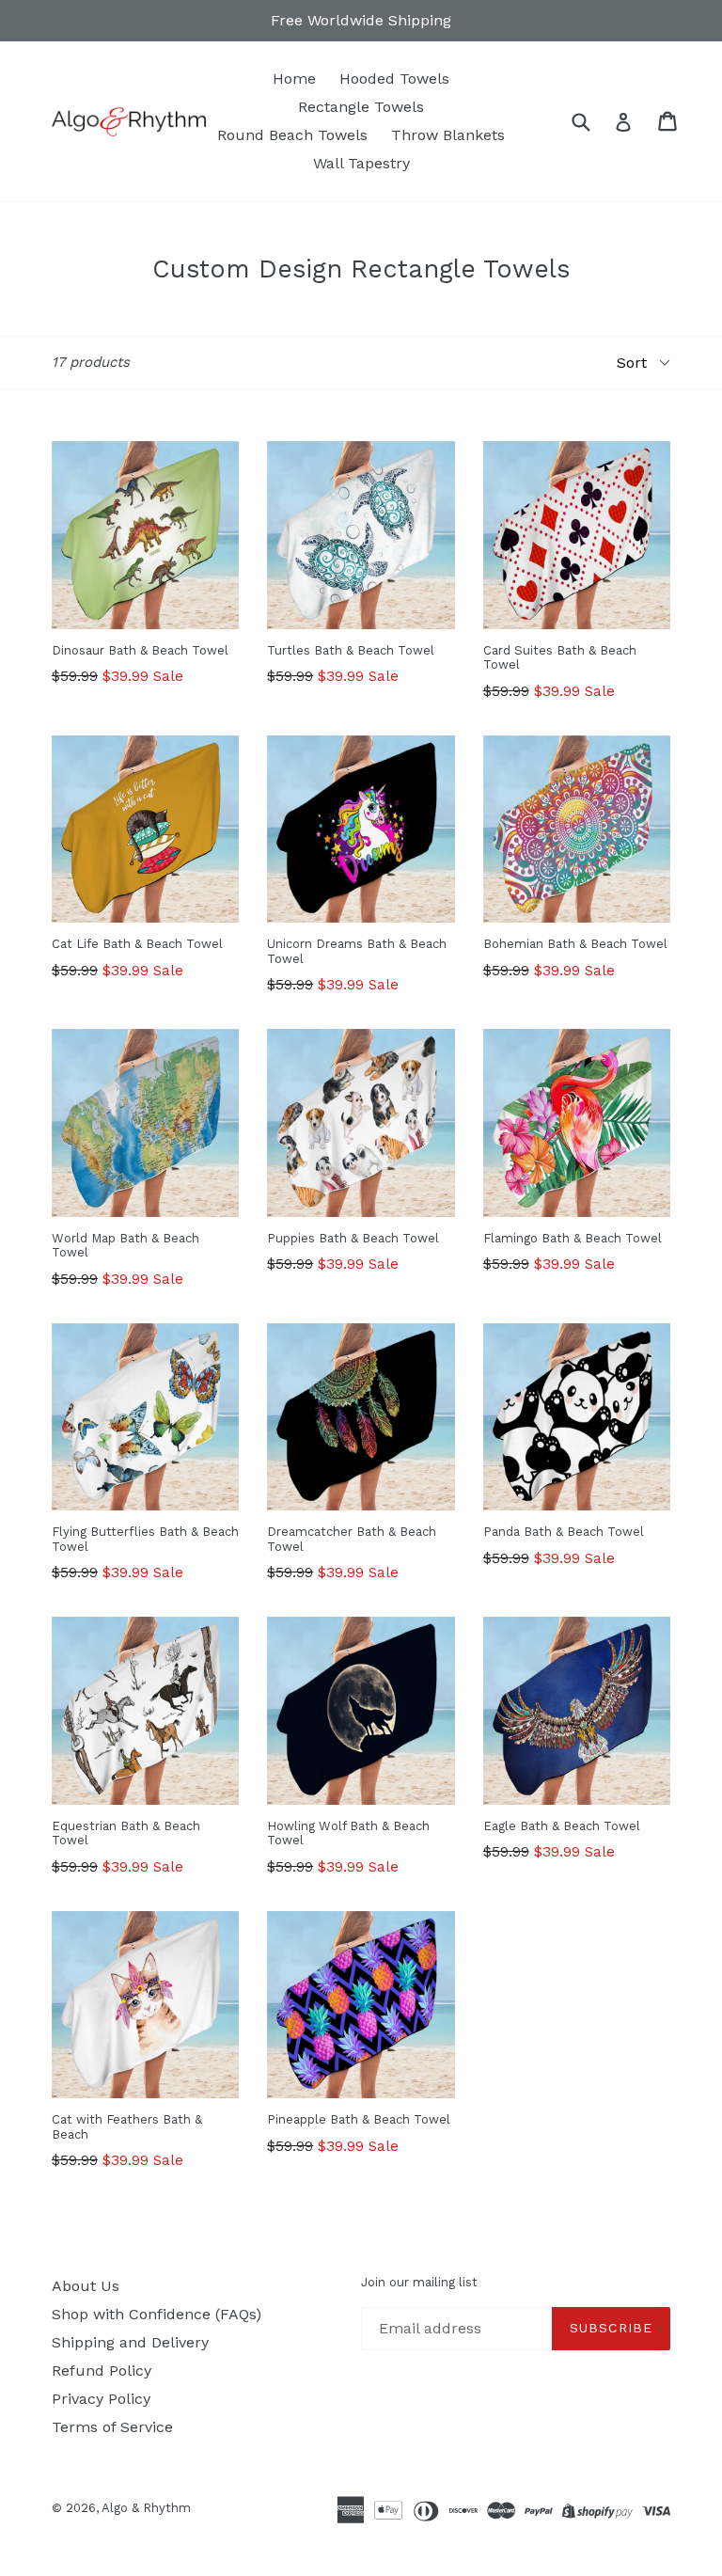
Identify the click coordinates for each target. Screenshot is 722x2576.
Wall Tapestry (361, 163)
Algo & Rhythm (146, 2508)
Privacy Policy (101, 2399)
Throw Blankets (448, 135)
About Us (86, 2286)
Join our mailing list (419, 2282)
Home (294, 79)
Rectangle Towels (361, 107)
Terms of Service (112, 2427)
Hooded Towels (394, 79)
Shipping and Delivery (130, 2342)
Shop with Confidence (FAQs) (157, 2314)
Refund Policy (102, 2371)
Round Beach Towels (292, 135)
